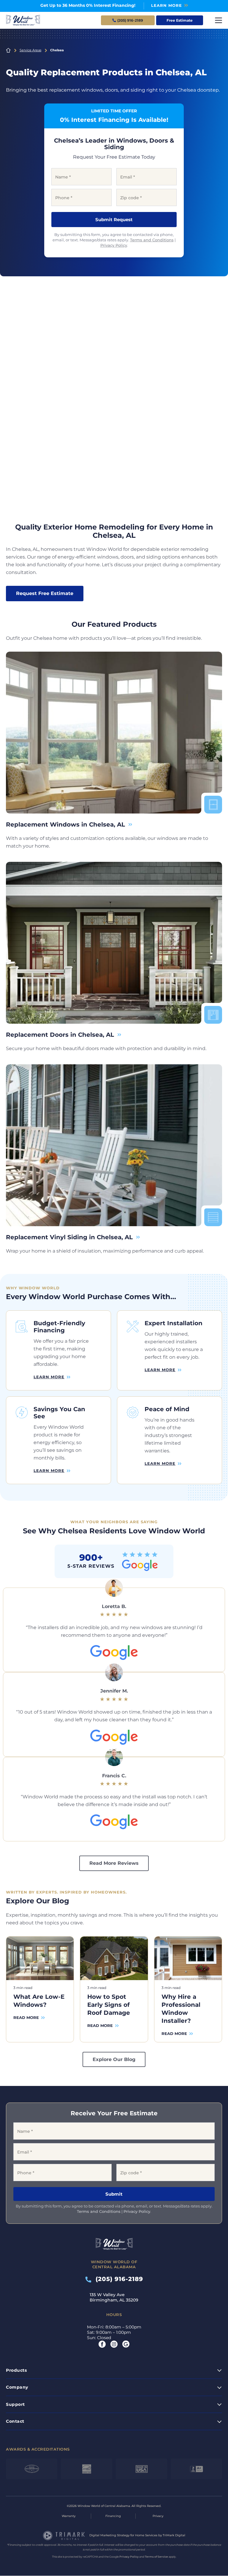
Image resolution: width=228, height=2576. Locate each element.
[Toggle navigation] (218, 20)
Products (16, 2370)
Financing (113, 2516)
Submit (114, 2194)
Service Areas (30, 50)
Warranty (69, 2516)
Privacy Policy (114, 245)
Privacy (158, 2516)
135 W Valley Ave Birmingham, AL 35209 (114, 2298)
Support (15, 2404)
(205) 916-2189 (117, 2279)
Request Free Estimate (45, 593)
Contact (15, 2422)
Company (17, 2387)
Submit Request (114, 220)
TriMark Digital (174, 2536)
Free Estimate (180, 20)
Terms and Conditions (152, 240)
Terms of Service (156, 2557)
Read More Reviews (114, 1863)
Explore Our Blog (114, 2059)
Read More (26, 2017)
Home (8, 50)
